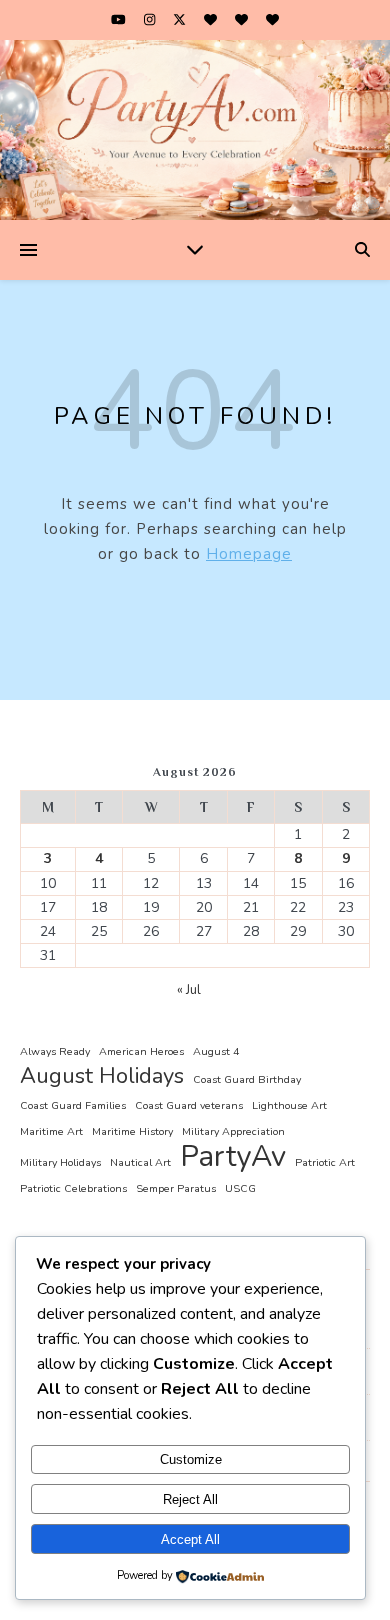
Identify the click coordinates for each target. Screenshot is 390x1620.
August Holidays (102, 1076)
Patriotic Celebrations (73, 1188)
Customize (191, 1459)
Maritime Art (51, 1131)
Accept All (190, 1539)
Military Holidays (60, 1162)
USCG (240, 1188)
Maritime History (132, 1131)
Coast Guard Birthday (247, 1079)
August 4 (216, 1051)
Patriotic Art (325, 1162)
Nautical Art (140, 1162)
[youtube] (120, 20)
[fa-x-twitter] (181, 20)
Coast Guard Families (73, 1105)
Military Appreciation (233, 1131)
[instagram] (151, 20)
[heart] (212, 20)
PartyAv (233, 1156)
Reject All (190, 1499)
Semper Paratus (176, 1188)
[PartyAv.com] (195, 130)
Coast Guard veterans (189, 1105)
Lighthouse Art (289, 1105)
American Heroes (141, 1051)
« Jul (189, 990)
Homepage (249, 554)
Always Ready (55, 1051)
